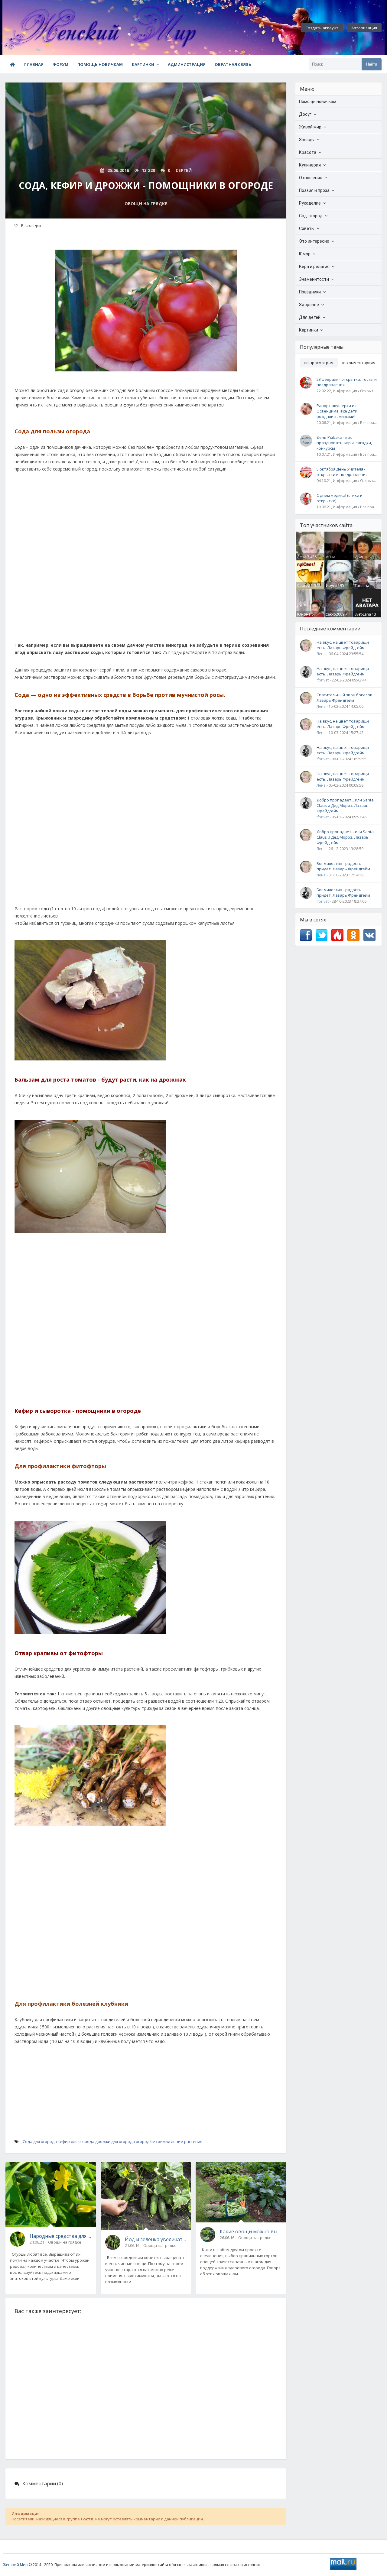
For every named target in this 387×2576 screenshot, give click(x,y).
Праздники (310, 292)
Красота (308, 152)
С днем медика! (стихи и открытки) (340, 498)
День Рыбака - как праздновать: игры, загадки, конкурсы (344, 443)
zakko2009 (335, 614)
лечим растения (187, 2141)
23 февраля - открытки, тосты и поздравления (347, 382)
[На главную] (36, 28)
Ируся (331, 586)
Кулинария (310, 165)
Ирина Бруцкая (362, 559)
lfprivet (323, 680)
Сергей (304, 586)
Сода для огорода (40, 2141)
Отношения (311, 178)
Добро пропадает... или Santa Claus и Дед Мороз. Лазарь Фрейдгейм (345, 805)
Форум (60, 64)
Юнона (304, 614)
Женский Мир (15, 2565)
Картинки (143, 64)
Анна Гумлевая (334, 559)
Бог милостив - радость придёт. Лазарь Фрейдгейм (343, 866)
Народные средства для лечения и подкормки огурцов (61, 2236)
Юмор (305, 254)
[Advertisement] (146, 560)
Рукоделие (310, 203)
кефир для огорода (76, 2141)
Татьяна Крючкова (364, 588)
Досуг (305, 114)
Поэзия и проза (314, 190)
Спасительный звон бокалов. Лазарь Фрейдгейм (345, 697)
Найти (372, 64)
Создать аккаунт (322, 28)
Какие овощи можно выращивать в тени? (251, 2231)
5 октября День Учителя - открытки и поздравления (342, 472)
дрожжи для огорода (115, 2141)
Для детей (310, 317)
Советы (307, 228)
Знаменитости (314, 279)
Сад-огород (311, 216)
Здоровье (309, 305)
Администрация (187, 64)
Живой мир (310, 127)
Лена (302, 557)
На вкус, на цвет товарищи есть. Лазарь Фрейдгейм (343, 645)
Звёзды (307, 140)
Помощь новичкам (100, 64)
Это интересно (314, 241)
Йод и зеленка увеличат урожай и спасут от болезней (156, 2239)
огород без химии (153, 2141)
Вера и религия (314, 267)
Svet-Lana (363, 614)
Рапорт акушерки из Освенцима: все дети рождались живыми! (337, 411)
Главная (34, 64)
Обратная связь (233, 64)
